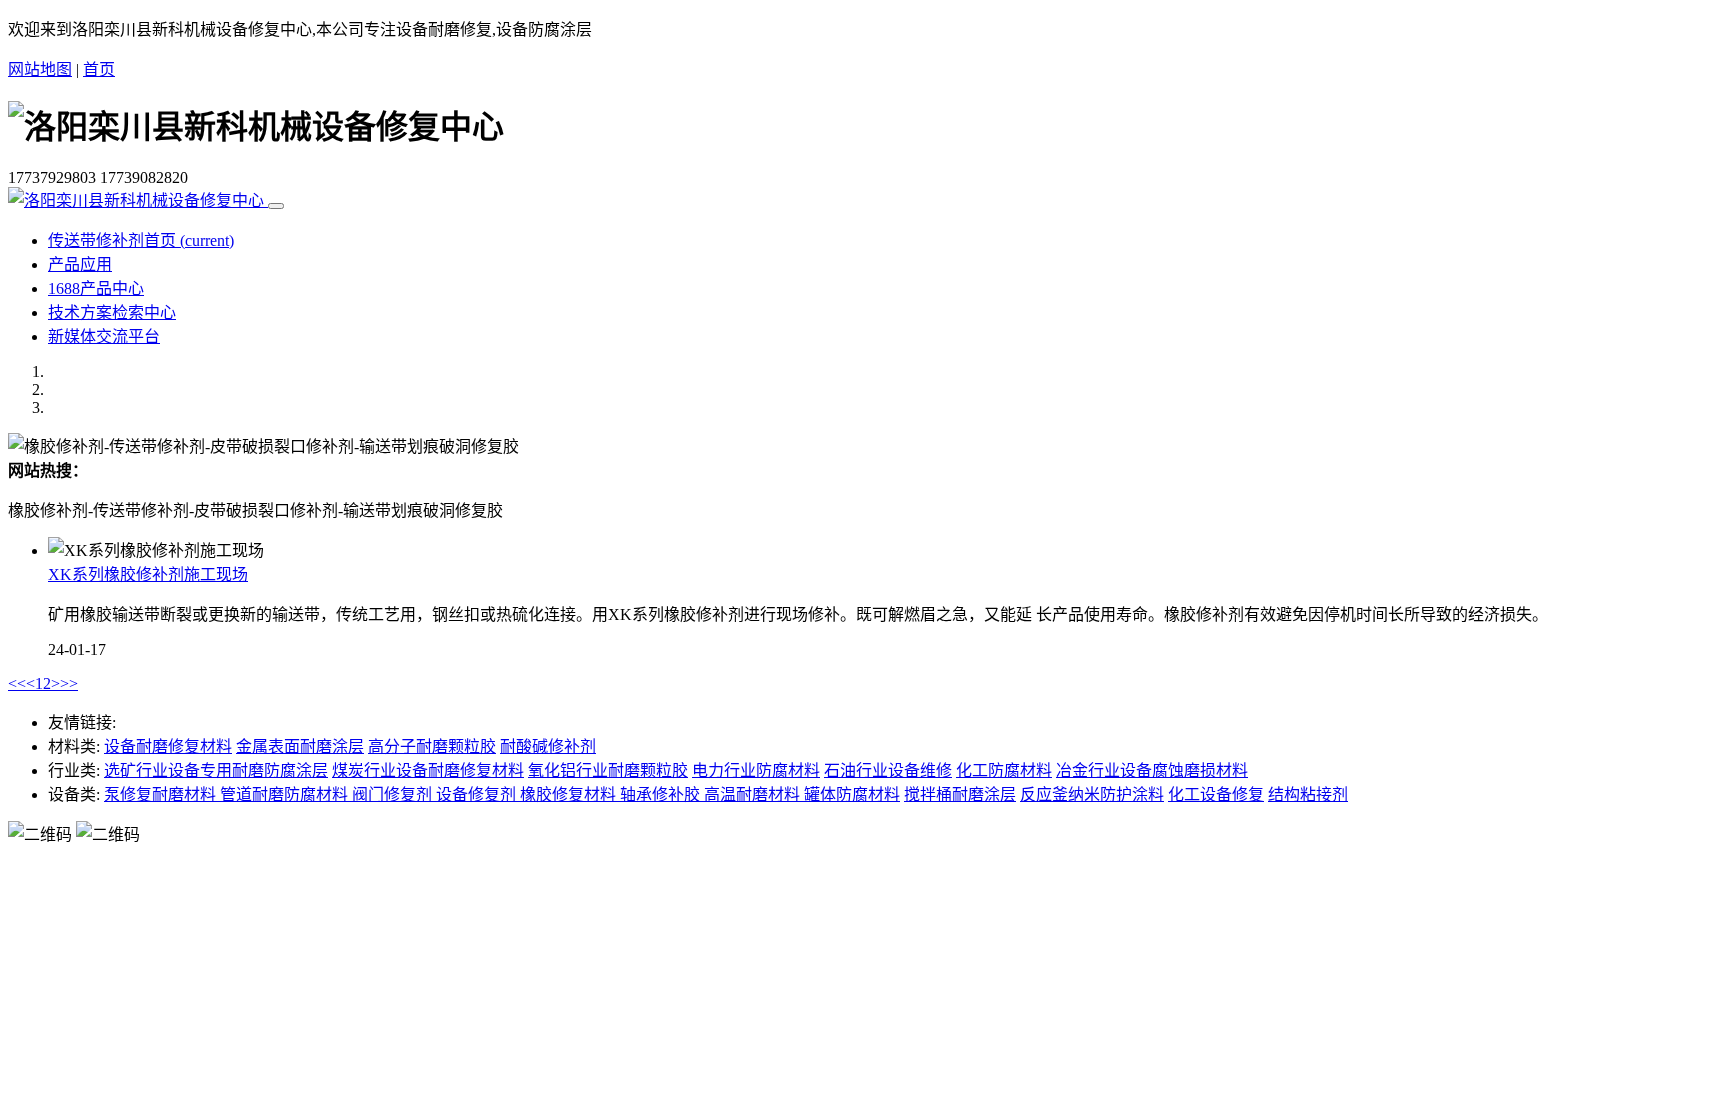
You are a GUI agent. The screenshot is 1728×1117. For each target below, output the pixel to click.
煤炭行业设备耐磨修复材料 (428, 770)
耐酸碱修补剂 (548, 746)
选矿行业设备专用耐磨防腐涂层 (216, 770)
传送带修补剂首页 (141, 240)
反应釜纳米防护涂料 (1092, 794)
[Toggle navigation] (276, 206)
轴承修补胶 (662, 794)
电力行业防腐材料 (756, 770)
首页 (99, 69)
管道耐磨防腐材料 (286, 794)
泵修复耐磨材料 (162, 794)
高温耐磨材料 (754, 794)
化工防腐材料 (1004, 770)
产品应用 (80, 264)
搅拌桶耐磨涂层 (960, 794)
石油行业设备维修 (888, 770)
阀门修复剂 (394, 794)
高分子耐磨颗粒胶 (432, 746)
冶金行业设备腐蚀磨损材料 (1152, 770)
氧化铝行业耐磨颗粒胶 (608, 770)
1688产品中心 (96, 288)
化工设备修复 (1216, 794)
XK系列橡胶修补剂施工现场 (148, 574)
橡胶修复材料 (570, 794)
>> (69, 683)
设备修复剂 (478, 794)
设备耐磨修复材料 (168, 746)
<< (17, 683)
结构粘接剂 (1308, 794)
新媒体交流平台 (104, 336)
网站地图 (40, 69)
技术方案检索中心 (112, 312)
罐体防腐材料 (852, 794)
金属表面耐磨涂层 (300, 746)
